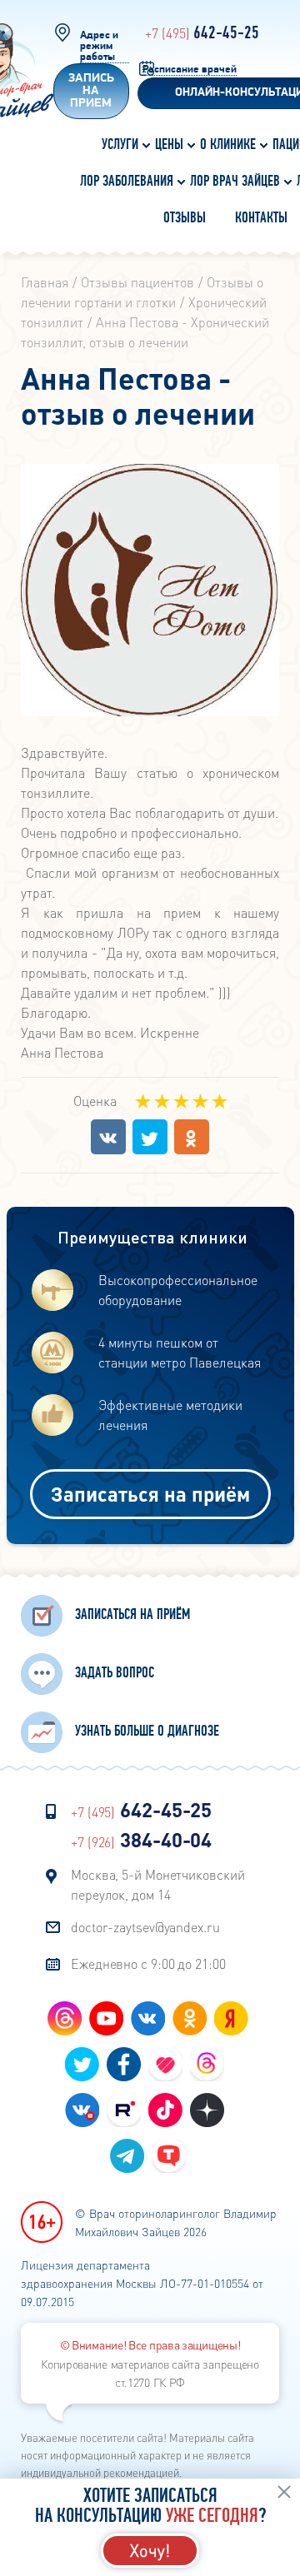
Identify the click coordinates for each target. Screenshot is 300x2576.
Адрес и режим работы (99, 46)
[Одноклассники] (192, 1137)
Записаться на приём (150, 1494)
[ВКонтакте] (108, 1137)
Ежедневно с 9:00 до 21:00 (148, 1963)
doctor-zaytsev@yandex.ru (145, 1927)
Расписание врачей (190, 70)
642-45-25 (202, 33)
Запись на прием (91, 91)
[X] (150, 1137)
